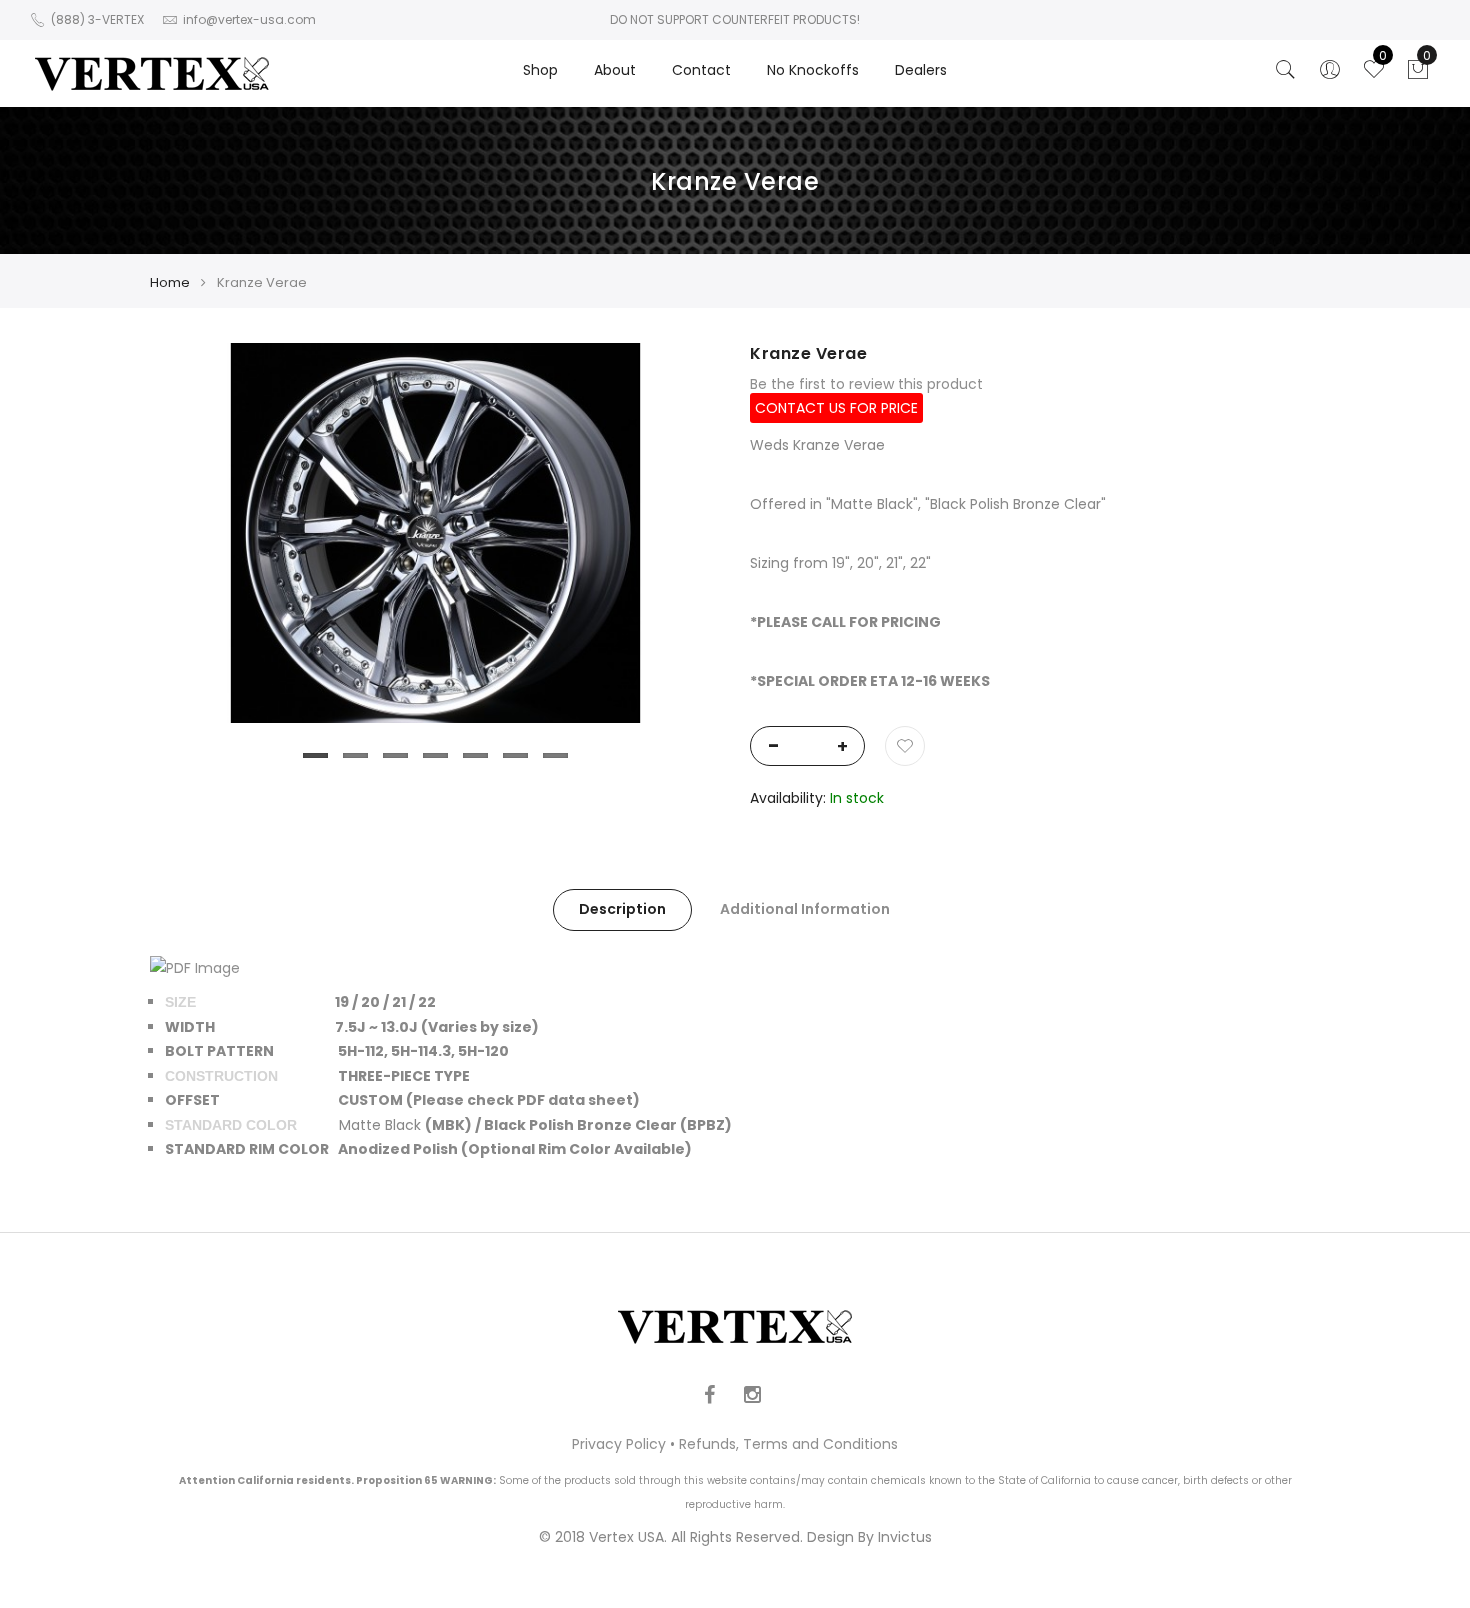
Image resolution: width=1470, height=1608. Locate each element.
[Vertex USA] (152, 73)
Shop (540, 70)
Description (622, 909)
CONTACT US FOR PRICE (836, 408)
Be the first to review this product (866, 384)
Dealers (921, 70)
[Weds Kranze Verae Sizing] (195, 968)
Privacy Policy (619, 1444)
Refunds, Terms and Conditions (788, 1444)
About (615, 70)
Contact (701, 70)
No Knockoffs (813, 70)
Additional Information (805, 909)
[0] (1418, 75)
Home (170, 282)
